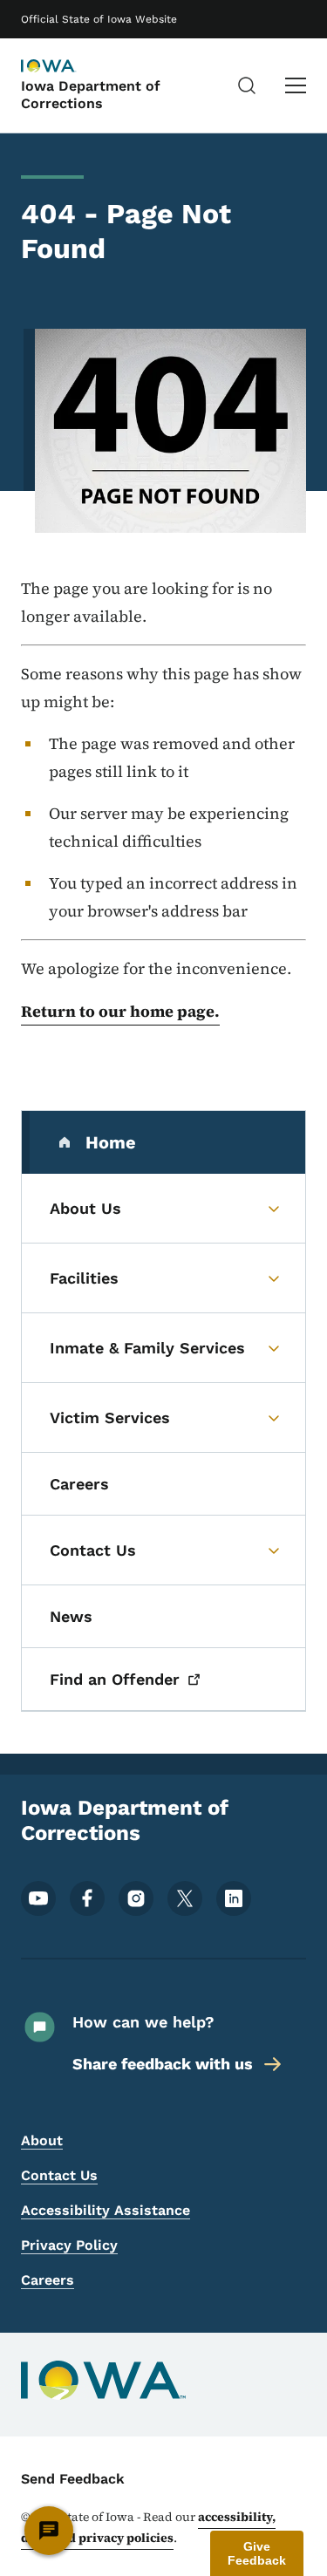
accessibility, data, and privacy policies (148, 2527)
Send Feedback (73, 2479)
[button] (257, 2553)
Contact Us (59, 2175)
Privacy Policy (69, 2245)
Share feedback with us (163, 2064)
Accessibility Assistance (106, 2210)
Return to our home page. (120, 1011)
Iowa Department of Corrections (91, 94)
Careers (48, 2280)
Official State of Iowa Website (99, 19)
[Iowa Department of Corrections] (65, 67)
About (42, 2140)
